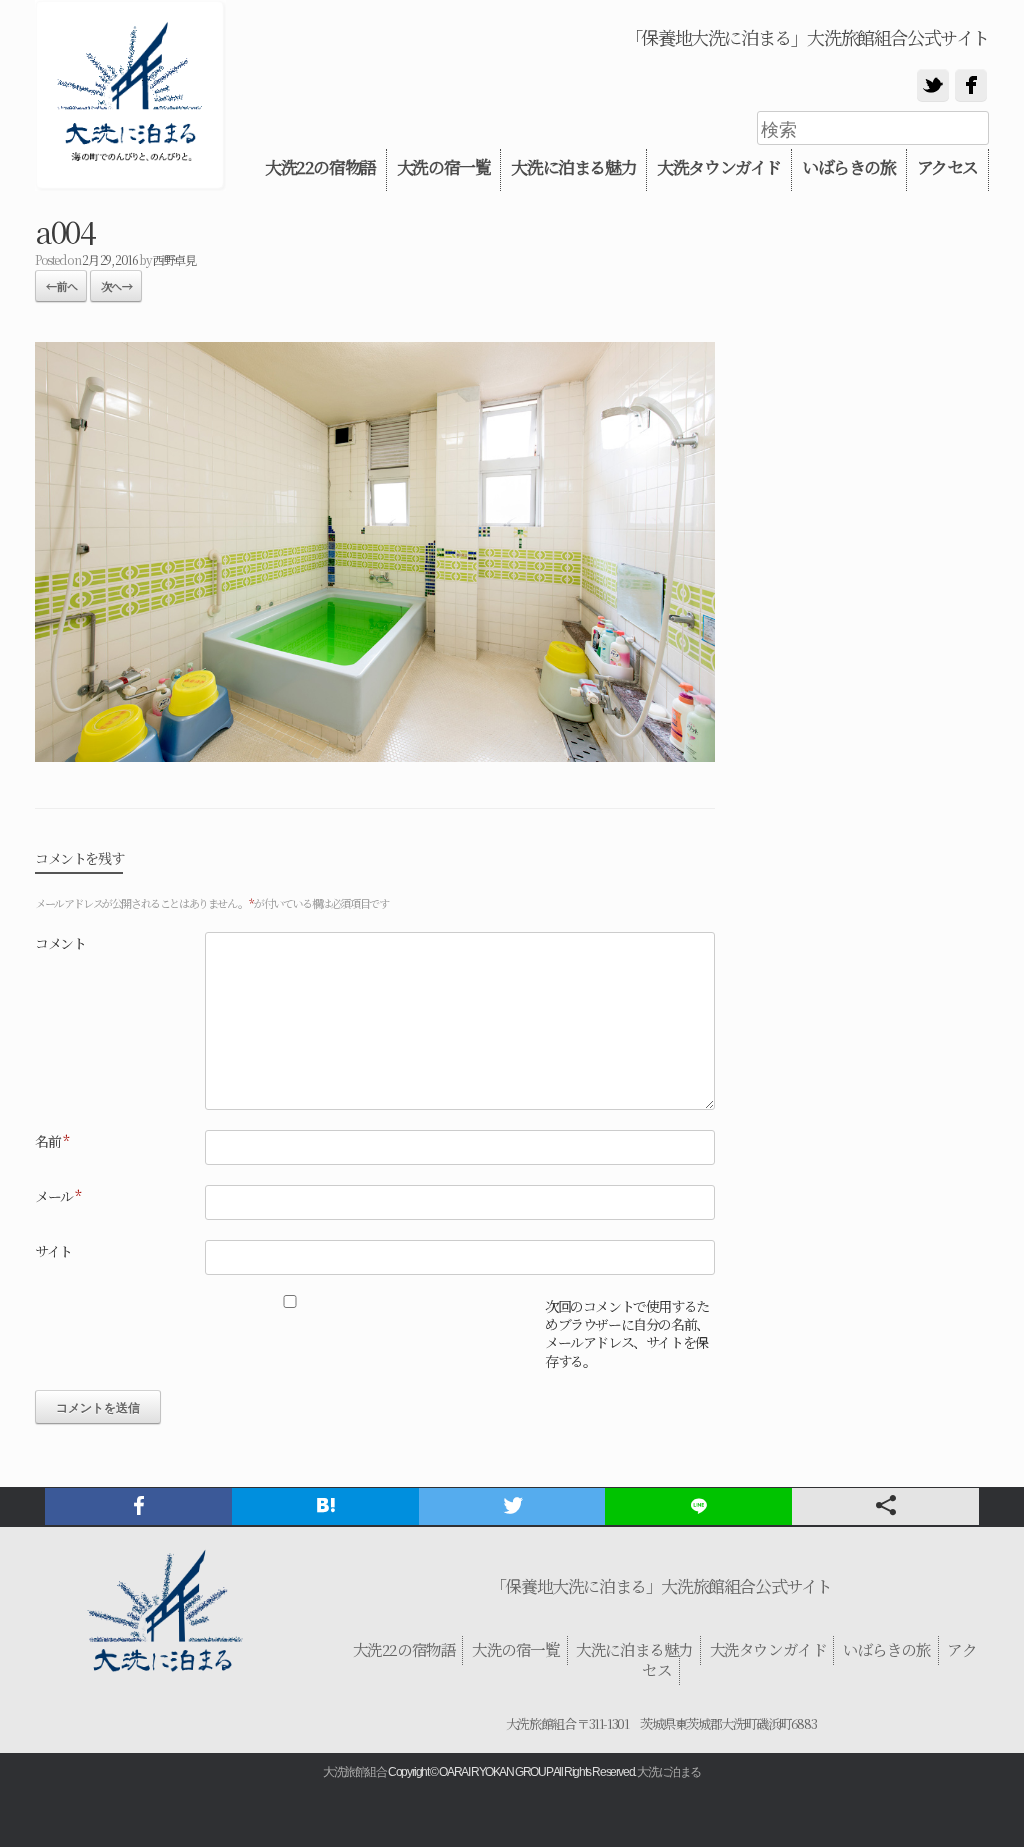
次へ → (116, 286)
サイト (53, 1251)
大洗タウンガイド (719, 167)
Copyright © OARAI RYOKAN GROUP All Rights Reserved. (512, 1772)
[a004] (375, 755)
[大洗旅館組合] (130, 95)
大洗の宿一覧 (444, 167)
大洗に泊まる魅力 (573, 167)
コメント (60, 943)
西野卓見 (174, 259)
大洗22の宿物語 (320, 167)
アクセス (947, 167)
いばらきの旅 (849, 167)
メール (58, 1196)
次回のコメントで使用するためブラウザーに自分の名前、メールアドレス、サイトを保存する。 (627, 1333)
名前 (51, 1141)
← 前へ (61, 286)
